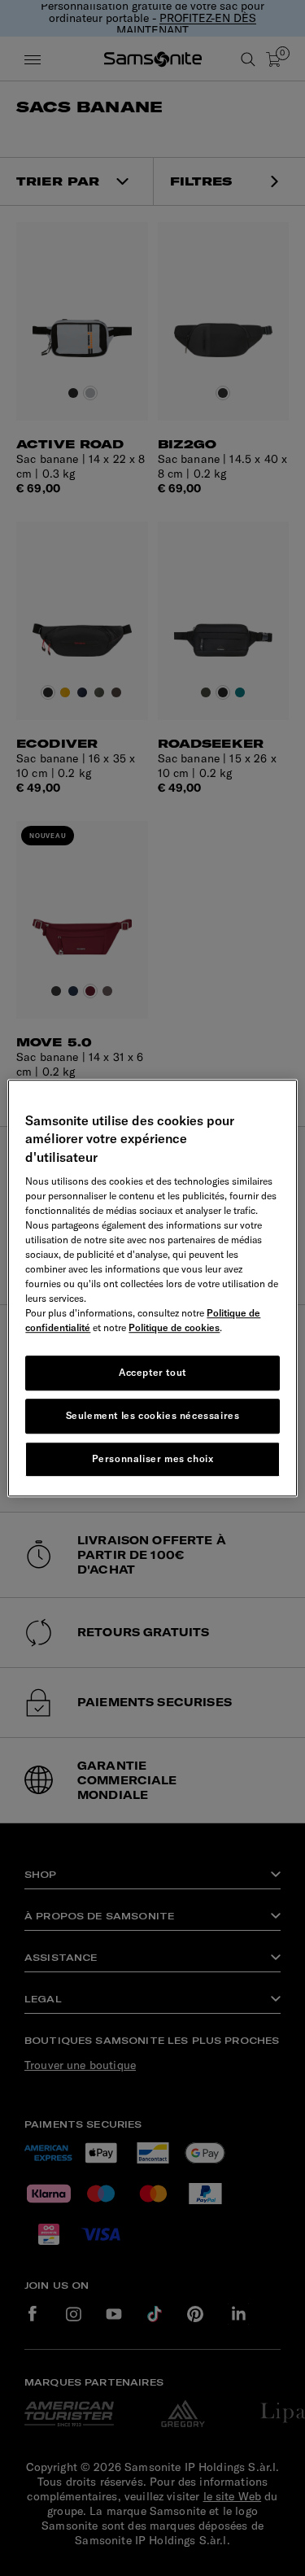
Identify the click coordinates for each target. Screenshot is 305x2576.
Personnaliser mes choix (153, 1458)
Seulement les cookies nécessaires (153, 1415)
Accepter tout (152, 1372)
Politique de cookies (174, 1327)
